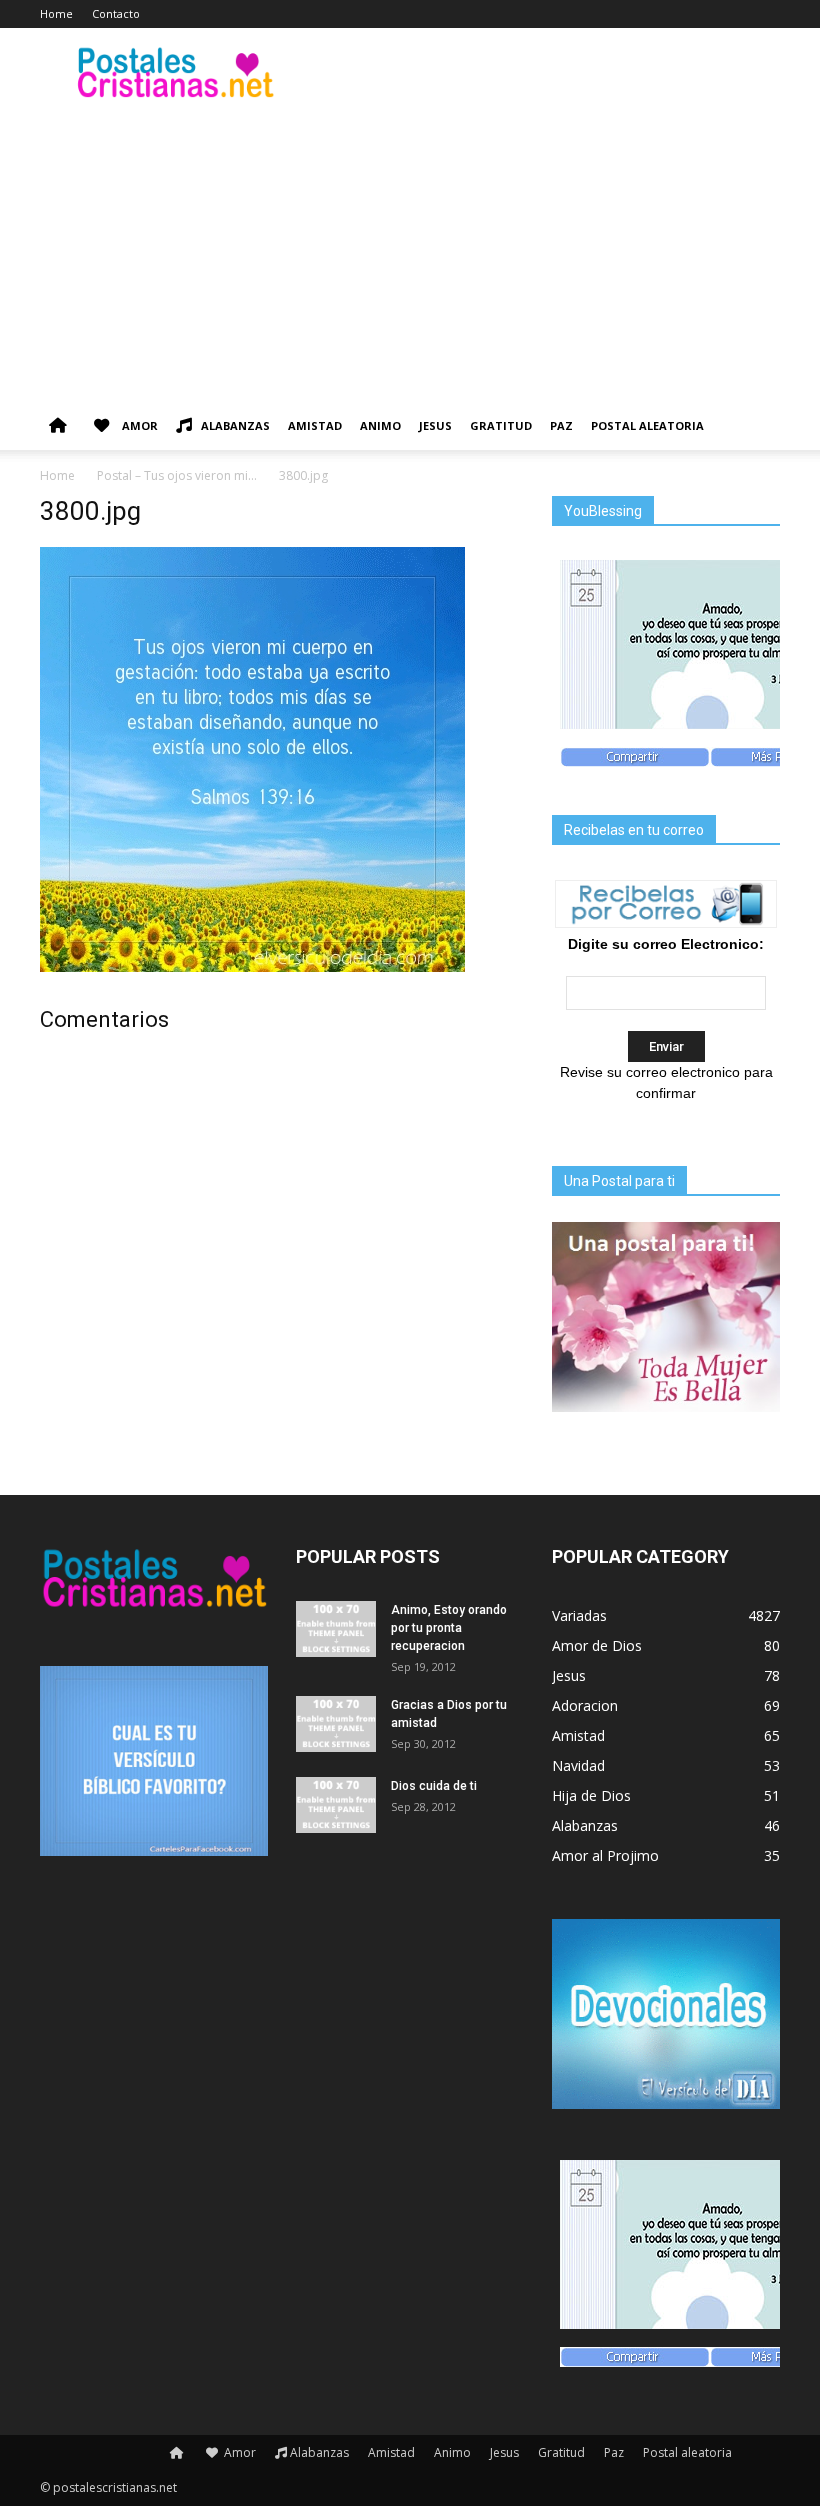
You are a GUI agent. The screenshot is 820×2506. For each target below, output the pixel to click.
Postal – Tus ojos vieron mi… (177, 475)
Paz (561, 425)
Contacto (116, 13)
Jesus (435, 425)
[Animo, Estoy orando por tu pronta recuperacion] (336, 1629)
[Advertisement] (410, 252)
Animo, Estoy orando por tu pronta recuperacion (449, 1628)
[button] (756, 426)
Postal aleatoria (647, 425)
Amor (138, 425)
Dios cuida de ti (434, 1786)
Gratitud (501, 425)
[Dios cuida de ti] (336, 1805)
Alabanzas (235, 425)
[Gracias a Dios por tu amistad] (336, 1724)
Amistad (315, 425)
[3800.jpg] (252, 967)
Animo (380, 425)
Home (56, 13)
